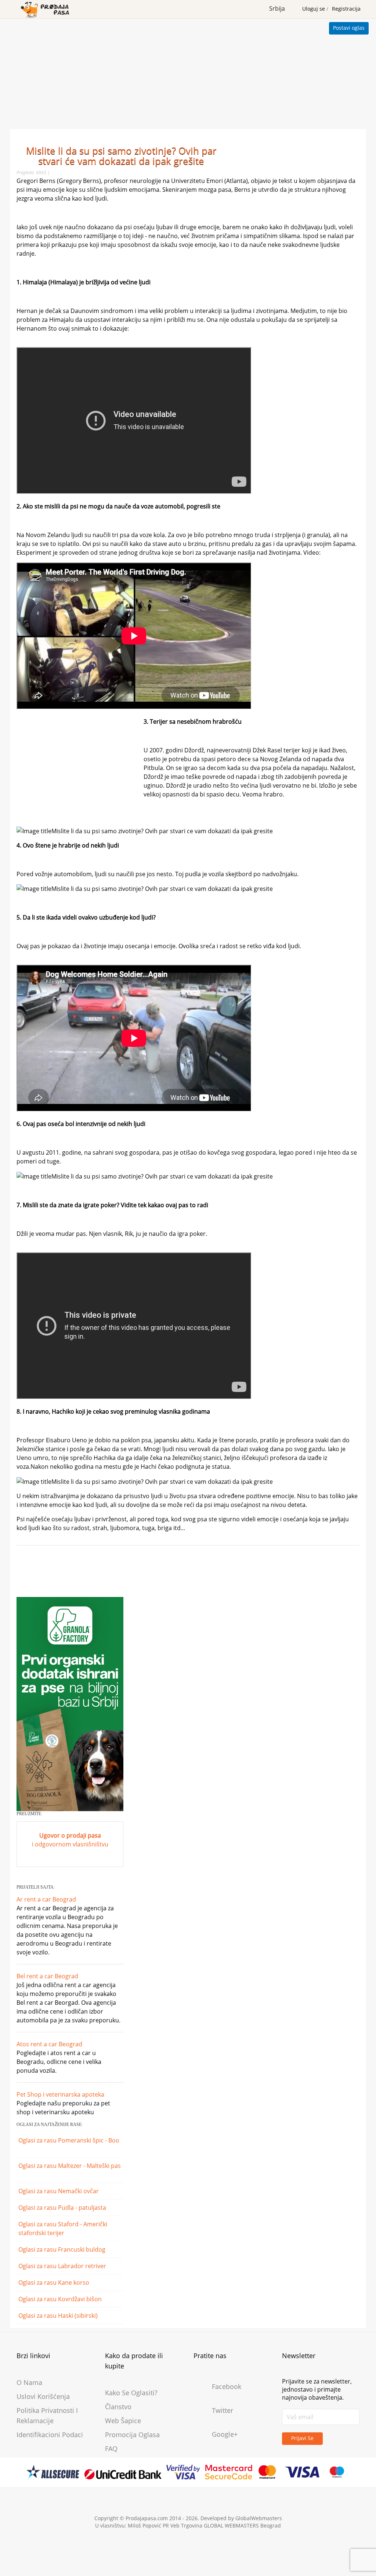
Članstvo (118, 2407)
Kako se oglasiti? (131, 2393)
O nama (29, 2382)
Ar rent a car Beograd (46, 1899)
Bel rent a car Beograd (47, 1976)
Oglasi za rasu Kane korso (55, 2282)
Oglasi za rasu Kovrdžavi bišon (61, 2299)
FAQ (111, 2449)
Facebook (227, 2386)
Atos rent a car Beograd (49, 2044)
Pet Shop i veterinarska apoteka (60, 2094)
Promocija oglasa (132, 2435)
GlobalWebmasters (259, 2518)
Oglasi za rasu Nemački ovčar (59, 2191)
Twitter (223, 2410)
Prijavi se (302, 2438)
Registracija (346, 9)
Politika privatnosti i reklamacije (47, 2415)
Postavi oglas (349, 28)
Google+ (225, 2434)
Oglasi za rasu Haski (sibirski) (59, 2316)
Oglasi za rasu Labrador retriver (63, 2266)
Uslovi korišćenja (43, 2396)
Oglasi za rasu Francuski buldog (63, 2249)
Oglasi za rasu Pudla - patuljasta (63, 2208)
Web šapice (123, 2421)
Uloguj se (314, 9)
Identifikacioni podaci (50, 2435)
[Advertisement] (188, 74)
